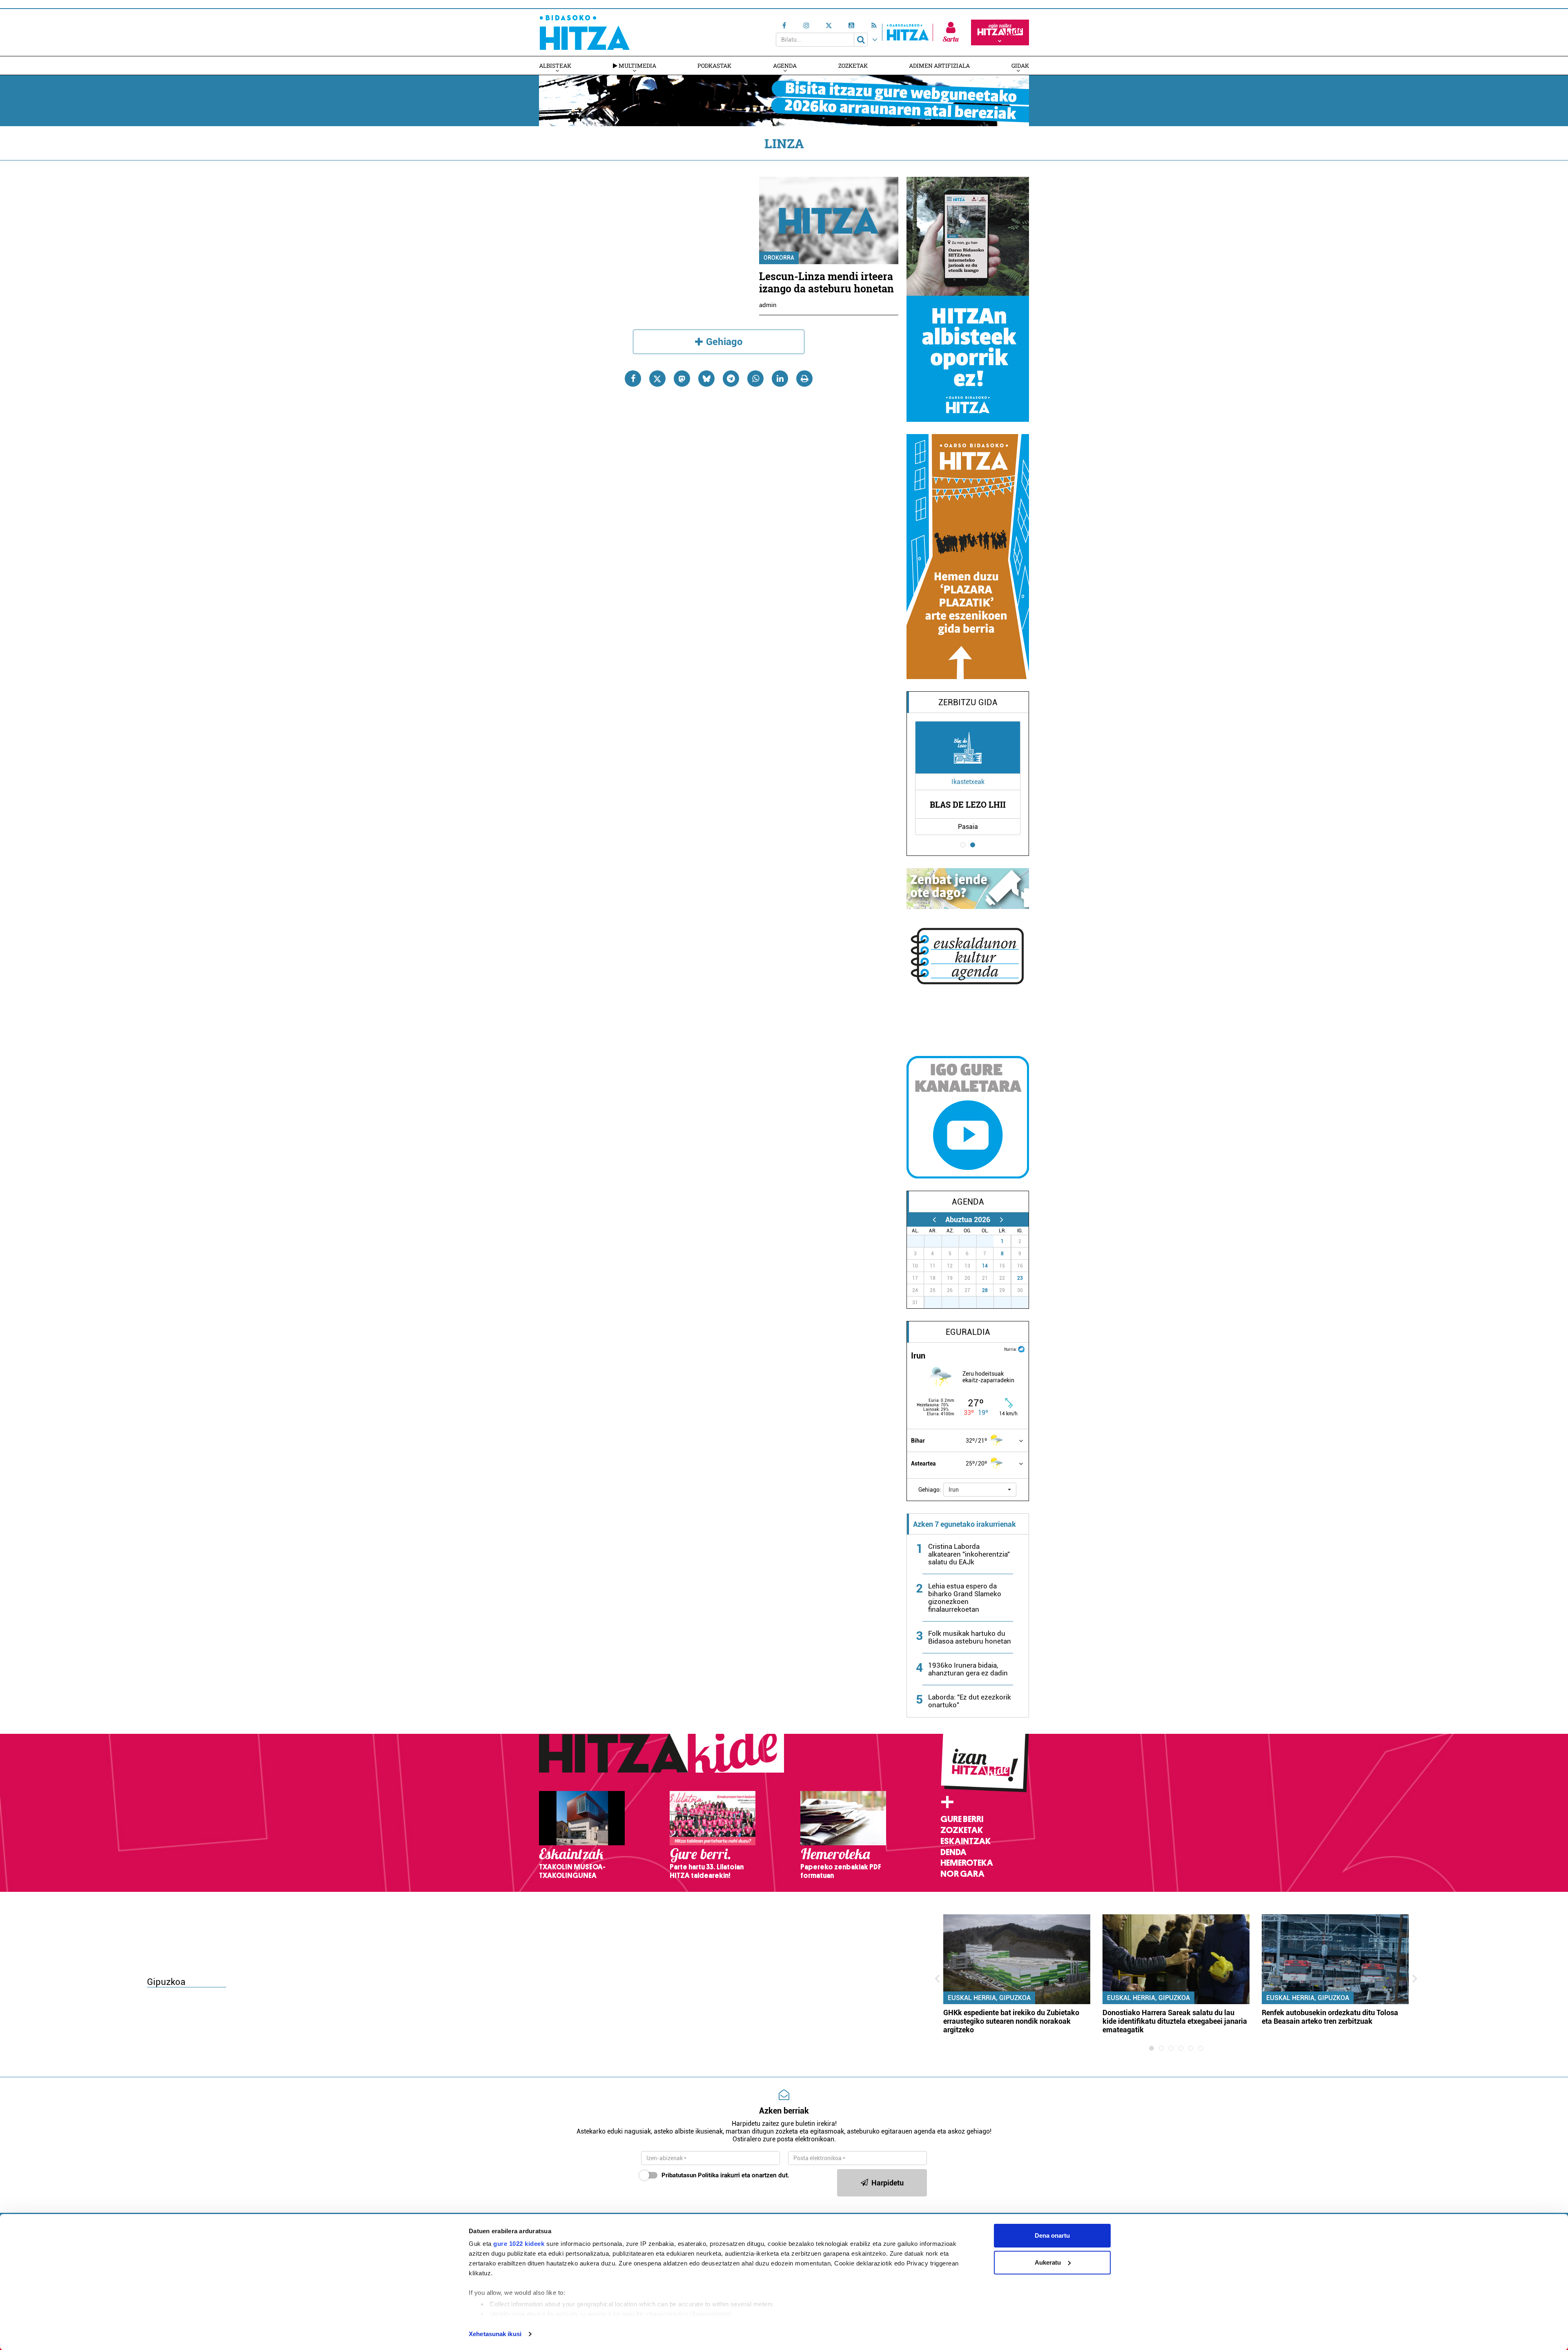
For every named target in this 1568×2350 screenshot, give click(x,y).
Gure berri (962, 1819)
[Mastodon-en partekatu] (682, 379)
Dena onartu (1052, 2235)
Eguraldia (968, 1332)
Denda (953, 1852)
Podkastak (714, 66)
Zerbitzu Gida (968, 702)
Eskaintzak (966, 1841)
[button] (980, 1490)
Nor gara (962, 1874)
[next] (1001, 1220)
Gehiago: (930, 1490)
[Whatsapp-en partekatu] (755, 379)
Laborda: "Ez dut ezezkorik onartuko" (970, 1701)
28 (985, 1290)
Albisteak (555, 66)
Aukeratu (1048, 2262)
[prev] (934, 1220)
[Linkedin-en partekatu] (780, 379)
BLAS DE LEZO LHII (968, 804)
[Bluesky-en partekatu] (706, 379)
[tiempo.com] (1021, 1349)
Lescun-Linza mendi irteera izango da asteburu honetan (826, 282)
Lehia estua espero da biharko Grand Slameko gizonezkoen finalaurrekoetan (965, 1598)
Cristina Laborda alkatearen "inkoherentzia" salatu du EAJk (969, 1554)
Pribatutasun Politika (690, 2175)
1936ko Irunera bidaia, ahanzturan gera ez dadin (968, 1669)
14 (985, 1266)
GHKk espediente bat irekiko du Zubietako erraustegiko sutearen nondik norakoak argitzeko (1011, 2021)
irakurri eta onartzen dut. (725, 2175)
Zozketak (853, 66)
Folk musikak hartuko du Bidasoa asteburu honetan (970, 1637)
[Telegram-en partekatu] (731, 379)
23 (1020, 1278)
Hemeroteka (967, 1863)
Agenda (785, 66)
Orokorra (779, 258)
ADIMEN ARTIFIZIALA (939, 66)
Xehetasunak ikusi (495, 2334)
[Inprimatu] (804, 379)
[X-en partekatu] (657, 379)
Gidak (1020, 66)
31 (989, 1241)
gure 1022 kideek (519, 2244)
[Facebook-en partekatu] (633, 379)
